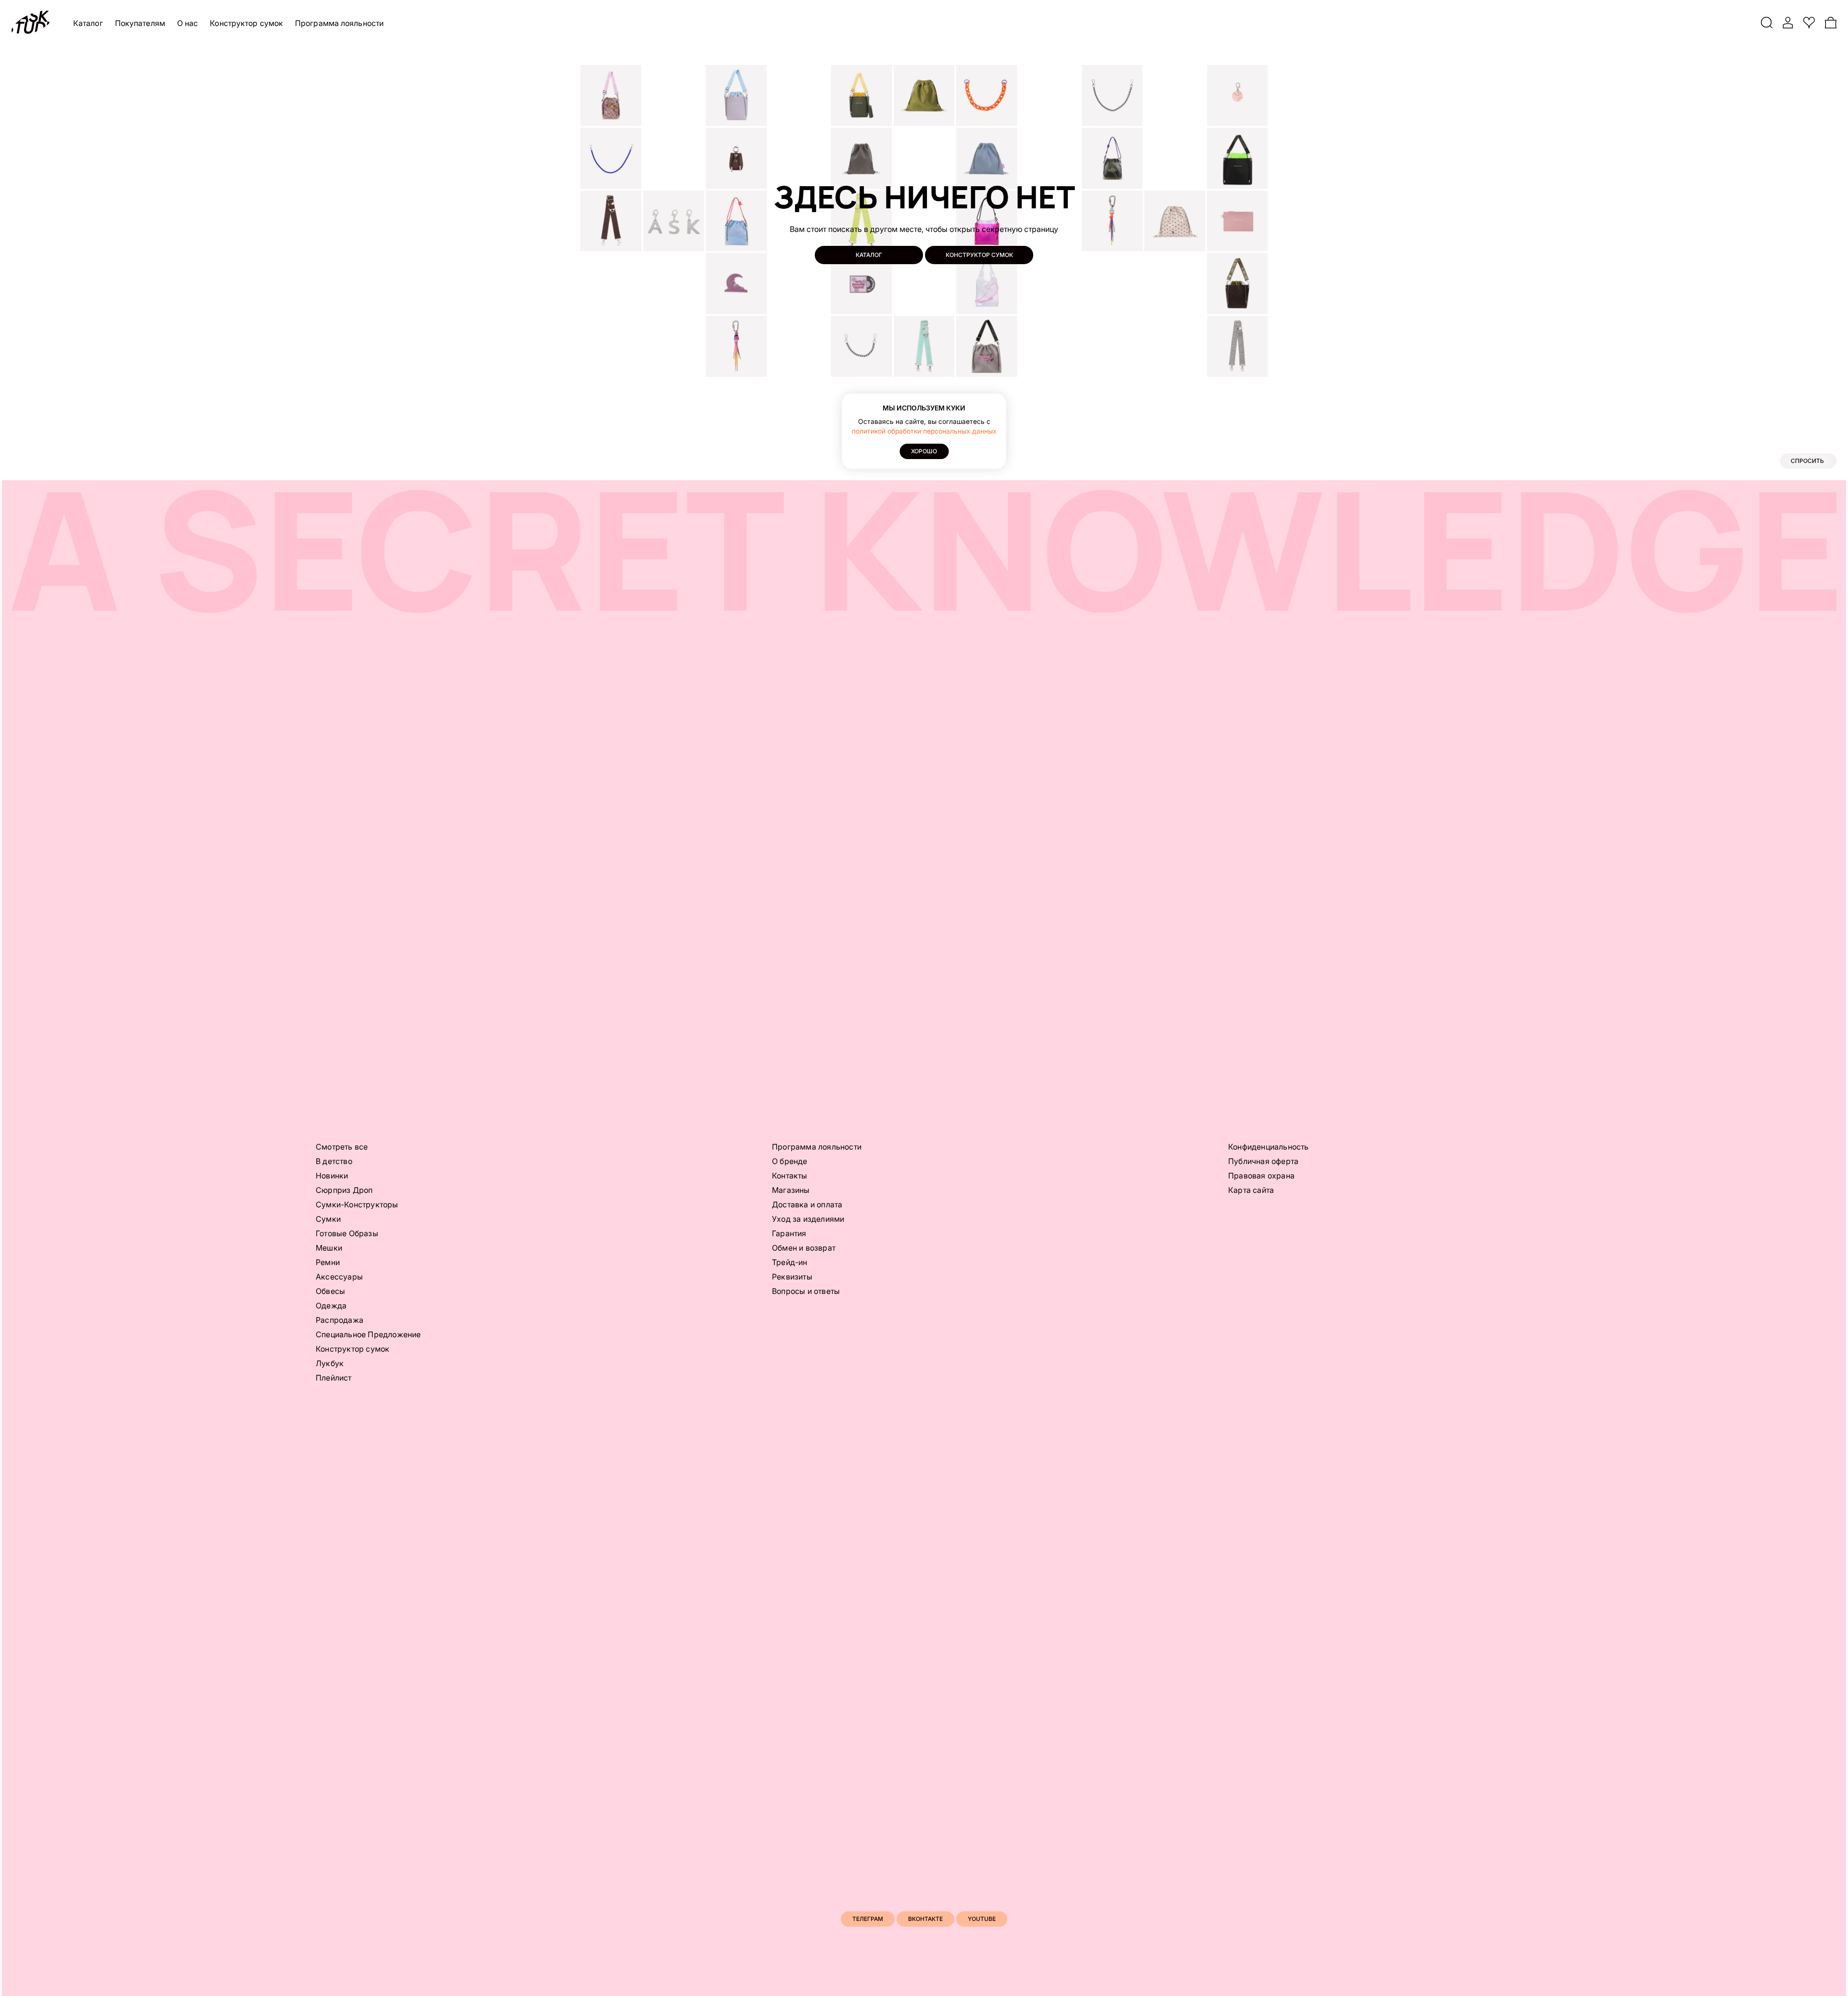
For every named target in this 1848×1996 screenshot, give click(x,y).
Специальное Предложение (368, 1334)
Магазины (791, 1190)
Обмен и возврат (804, 1248)
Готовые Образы (347, 1233)
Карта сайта (1251, 1190)
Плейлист (334, 1378)
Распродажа (340, 1320)
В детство (334, 1161)
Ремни (328, 1262)
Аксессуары (339, 1277)
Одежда (331, 1305)
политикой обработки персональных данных (924, 431)
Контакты (790, 1176)
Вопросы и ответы (806, 1291)
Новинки (332, 1176)
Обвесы (330, 1291)
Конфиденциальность (1269, 1147)
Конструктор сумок (246, 23)
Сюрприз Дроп (344, 1190)
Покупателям (140, 23)
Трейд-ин (790, 1262)
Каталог (88, 23)
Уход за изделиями (808, 1219)
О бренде (790, 1161)
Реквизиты (792, 1277)
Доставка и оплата (807, 1204)
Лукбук (330, 1363)
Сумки (328, 1219)
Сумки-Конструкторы (357, 1204)
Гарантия (789, 1233)
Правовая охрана (1261, 1176)
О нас (188, 23)
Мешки (329, 1248)
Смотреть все (342, 1147)
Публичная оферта (1263, 1161)
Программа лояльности (339, 23)
